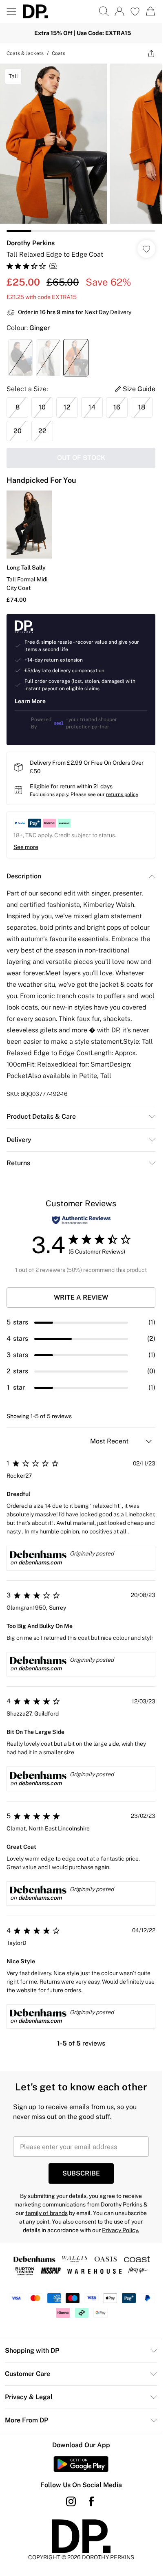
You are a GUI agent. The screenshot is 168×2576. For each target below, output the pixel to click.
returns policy (122, 794)
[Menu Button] (11, 11)
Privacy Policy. (120, 2230)
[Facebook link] (91, 2501)
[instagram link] (71, 2501)
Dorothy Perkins (31, 243)
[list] (81, 148)
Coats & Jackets (25, 53)
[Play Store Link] (81, 2464)
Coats (59, 53)
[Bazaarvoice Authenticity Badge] (81, 1220)
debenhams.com (40, 1562)
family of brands (46, 2213)
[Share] (151, 53)
